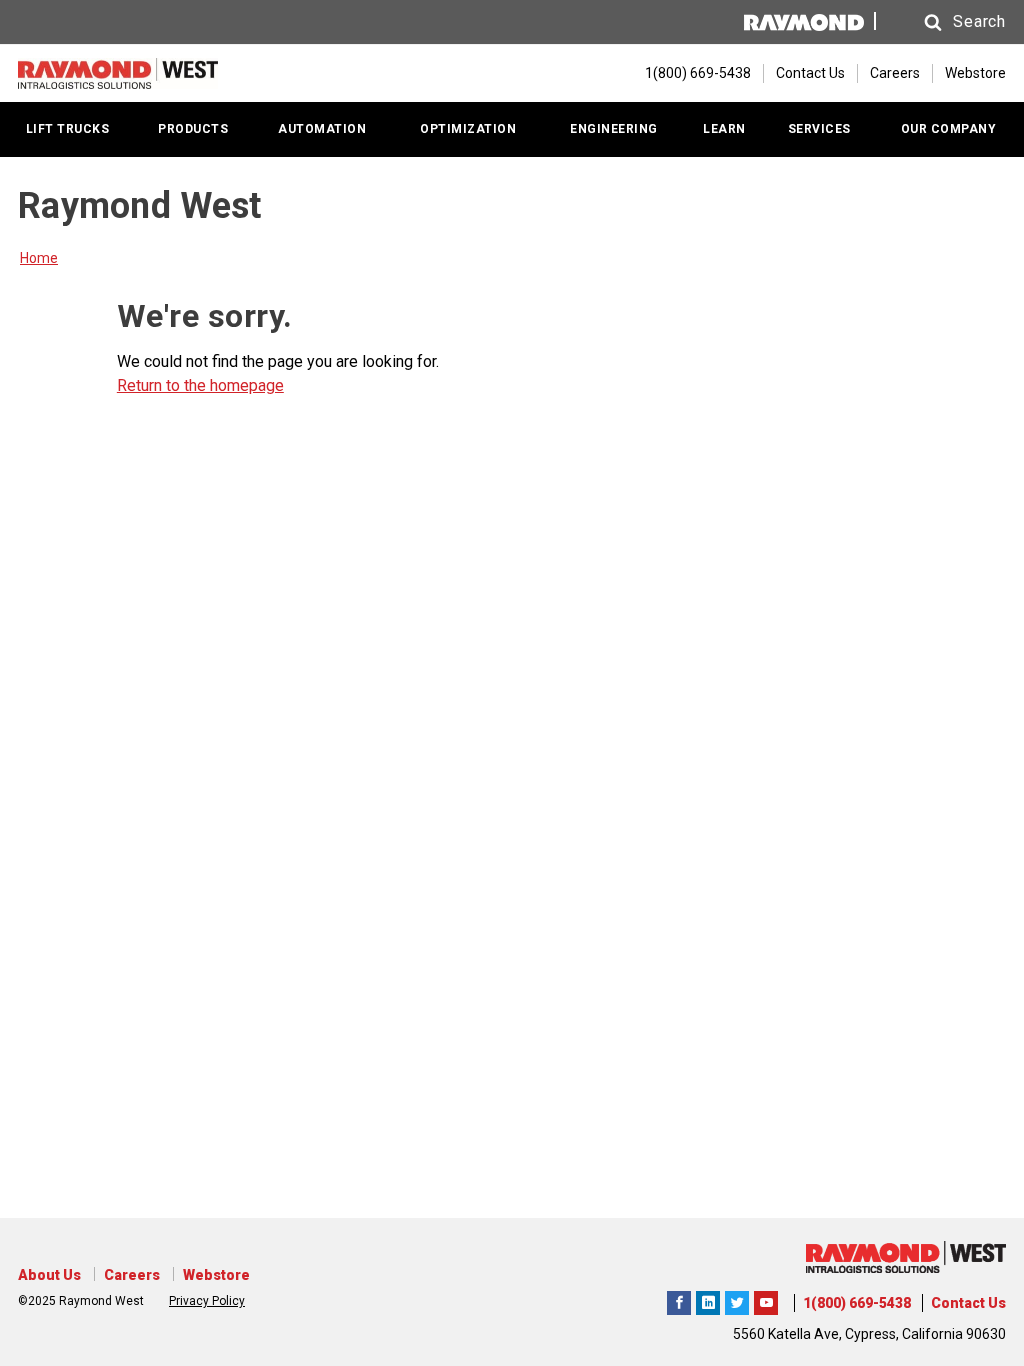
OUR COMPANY (949, 129)
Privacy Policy (207, 1301)
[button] (946, 22)
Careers (895, 73)
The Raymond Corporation (766, 1300)
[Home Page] (118, 73)
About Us (49, 1275)
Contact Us (810, 73)
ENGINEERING (614, 129)
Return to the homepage (200, 385)
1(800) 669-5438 (857, 1303)
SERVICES (819, 129)
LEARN (724, 129)
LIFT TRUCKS (68, 129)
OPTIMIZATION (468, 129)
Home (39, 258)
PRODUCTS (193, 129)
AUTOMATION (322, 129)
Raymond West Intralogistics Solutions (679, 1300)
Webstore (975, 73)
